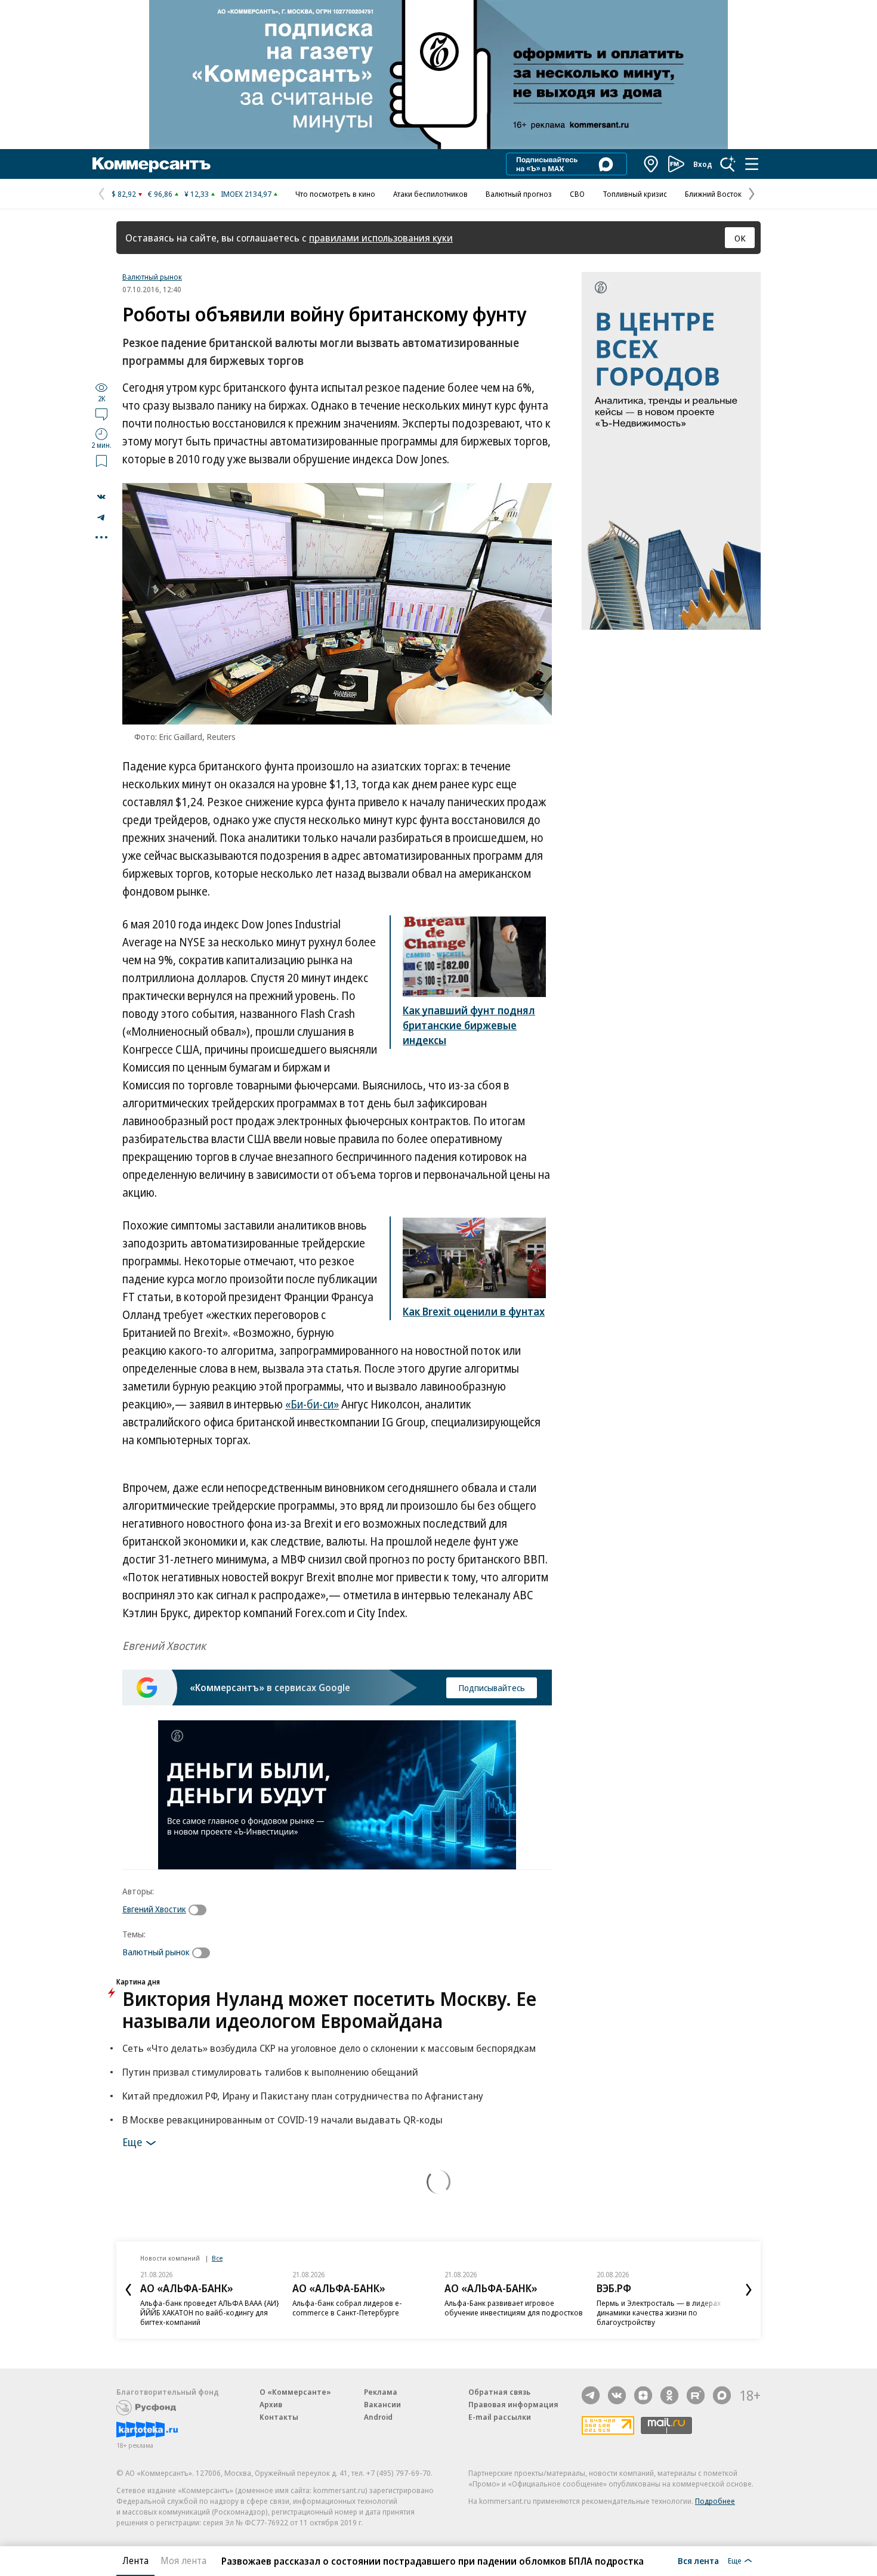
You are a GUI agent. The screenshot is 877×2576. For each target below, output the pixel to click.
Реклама (381, 2392)
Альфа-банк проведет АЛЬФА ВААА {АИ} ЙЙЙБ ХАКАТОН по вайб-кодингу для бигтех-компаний (210, 2312)
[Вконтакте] (617, 2395)
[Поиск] (728, 164)
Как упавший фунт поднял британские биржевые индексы (469, 1025)
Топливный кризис (635, 194)
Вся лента (698, 2560)
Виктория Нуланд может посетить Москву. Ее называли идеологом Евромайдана (329, 2010)
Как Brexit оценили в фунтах (474, 1311)
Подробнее (715, 2501)
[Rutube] (696, 2395)
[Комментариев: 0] (101, 414)
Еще (132, 2141)
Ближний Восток (713, 194)
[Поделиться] (101, 497)
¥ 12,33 (197, 194)
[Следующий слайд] (749, 2290)
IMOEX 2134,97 (246, 194)
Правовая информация (513, 2404)
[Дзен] (643, 2395)
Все (217, 2258)
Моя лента (183, 2560)
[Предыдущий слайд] (128, 2290)
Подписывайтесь (492, 1688)
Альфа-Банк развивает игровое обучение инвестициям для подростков (514, 2308)
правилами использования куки (381, 238)
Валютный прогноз (519, 194)
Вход (703, 164)
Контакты (279, 2417)
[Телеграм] (591, 2395)
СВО (577, 194)
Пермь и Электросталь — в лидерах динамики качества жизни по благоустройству (659, 2312)
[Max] (722, 2395)
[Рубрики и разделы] (752, 164)
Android (378, 2417)
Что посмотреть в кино (335, 194)
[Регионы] (651, 164)
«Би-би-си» (312, 1404)
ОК (740, 238)
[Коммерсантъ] (152, 164)
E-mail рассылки (500, 2417)
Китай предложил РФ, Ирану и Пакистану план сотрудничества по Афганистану (303, 2096)
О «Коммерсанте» (295, 2392)
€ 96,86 (160, 194)
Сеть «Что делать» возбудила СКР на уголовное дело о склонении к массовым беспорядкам (329, 2048)
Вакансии (382, 2404)
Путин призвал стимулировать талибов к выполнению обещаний (270, 2072)
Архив (271, 2404)
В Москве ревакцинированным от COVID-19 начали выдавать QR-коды (282, 2120)
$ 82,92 (124, 194)
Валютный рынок (152, 277)
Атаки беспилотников (430, 194)
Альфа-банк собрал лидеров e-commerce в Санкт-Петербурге (347, 2308)
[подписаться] (200, 1910)
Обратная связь (499, 2392)
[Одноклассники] (669, 2395)
